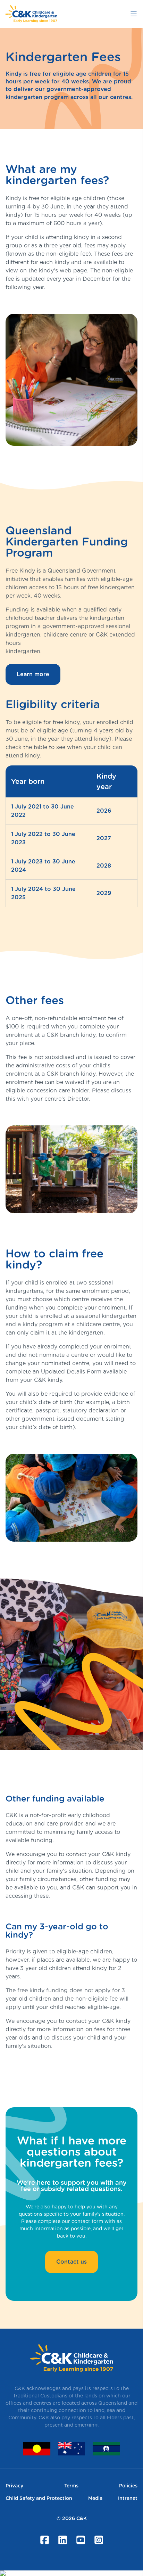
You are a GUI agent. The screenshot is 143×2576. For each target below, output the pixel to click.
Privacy (14, 2486)
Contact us (71, 2262)
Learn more (33, 674)
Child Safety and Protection (39, 2498)
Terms (71, 2486)
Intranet (128, 2498)
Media (95, 2498)
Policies (128, 2486)
